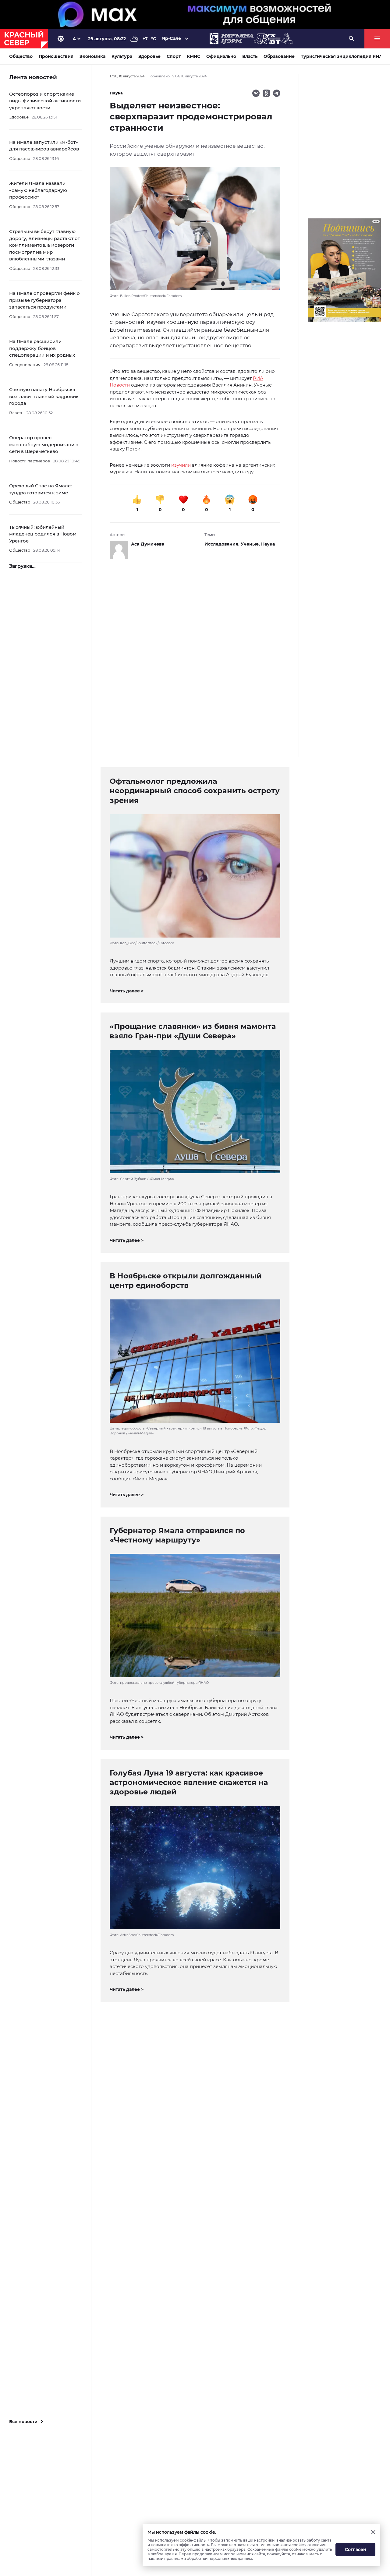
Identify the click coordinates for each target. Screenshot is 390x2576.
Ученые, (251, 544)
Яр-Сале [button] (172, 38)
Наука (268, 544)
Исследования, (223, 544)
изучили (181, 465)
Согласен (356, 2549)
